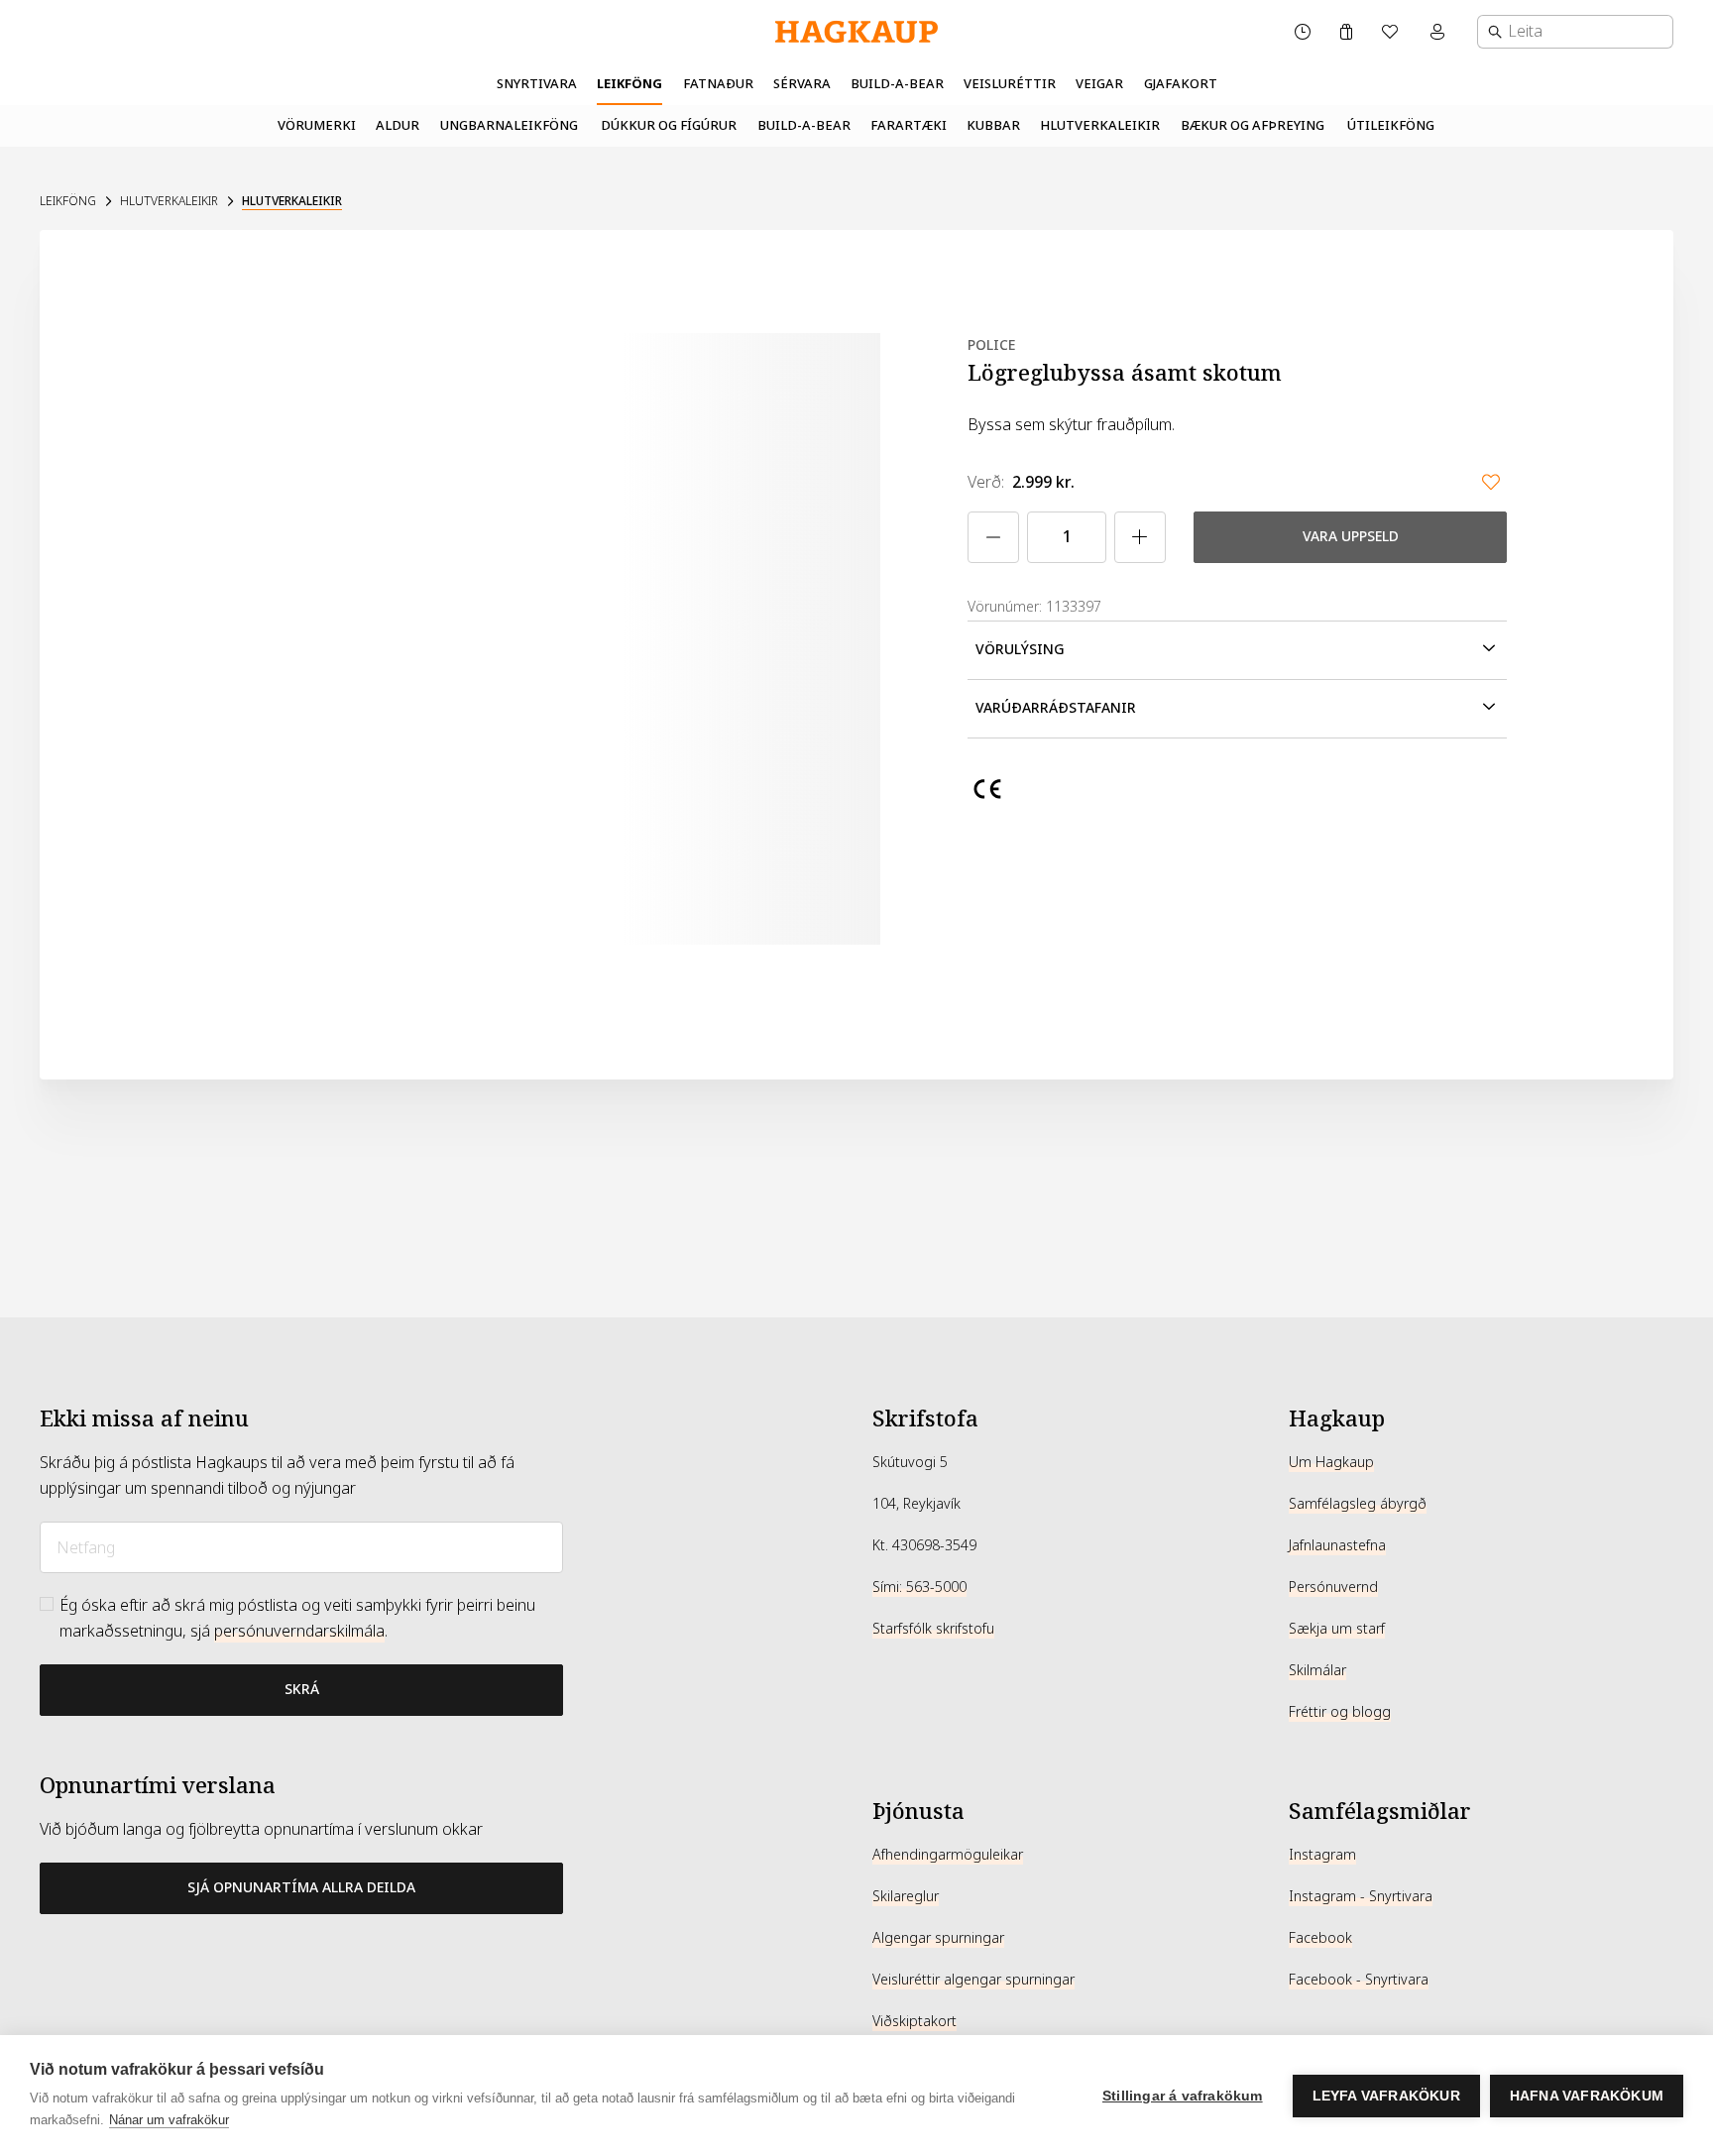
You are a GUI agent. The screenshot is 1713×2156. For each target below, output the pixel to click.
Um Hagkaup (1331, 1462)
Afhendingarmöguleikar (948, 1855)
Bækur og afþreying (1253, 125)
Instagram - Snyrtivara (1361, 1896)
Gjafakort (1181, 84)
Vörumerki (317, 125)
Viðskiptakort (914, 2021)
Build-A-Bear (897, 84)
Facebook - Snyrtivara (1359, 1980)
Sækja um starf (1337, 1629)
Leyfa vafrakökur (1386, 2096)
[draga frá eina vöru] (993, 537)
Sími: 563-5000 (919, 1587)
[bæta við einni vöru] (1140, 537)
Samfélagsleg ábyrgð (1358, 1504)
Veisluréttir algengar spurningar (973, 1980)
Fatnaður (718, 84)
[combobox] (1575, 32)
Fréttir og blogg (1340, 1712)
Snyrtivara (537, 84)
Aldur (398, 125)
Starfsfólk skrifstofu (933, 1629)
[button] (1237, 650)
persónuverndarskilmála (299, 1631)
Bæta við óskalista (1491, 482)
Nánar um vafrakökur (169, 2120)
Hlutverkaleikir (1100, 125)
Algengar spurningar (938, 1938)
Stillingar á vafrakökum (1183, 2096)
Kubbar (993, 125)
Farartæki (909, 125)
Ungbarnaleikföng (509, 125)
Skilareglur (906, 1896)
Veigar (1099, 84)
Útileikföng (1391, 125)
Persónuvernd (1333, 1587)
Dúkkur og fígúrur (669, 125)
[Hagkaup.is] (856, 32)
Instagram (1322, 1855)
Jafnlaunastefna (1337, 1545)
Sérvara (802, 84)
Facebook (1320, 1938)
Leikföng (629, 84)
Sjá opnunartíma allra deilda (301, 1887)
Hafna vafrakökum (1587, 2096)
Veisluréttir (1010, 84)
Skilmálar (1317, 1670)
